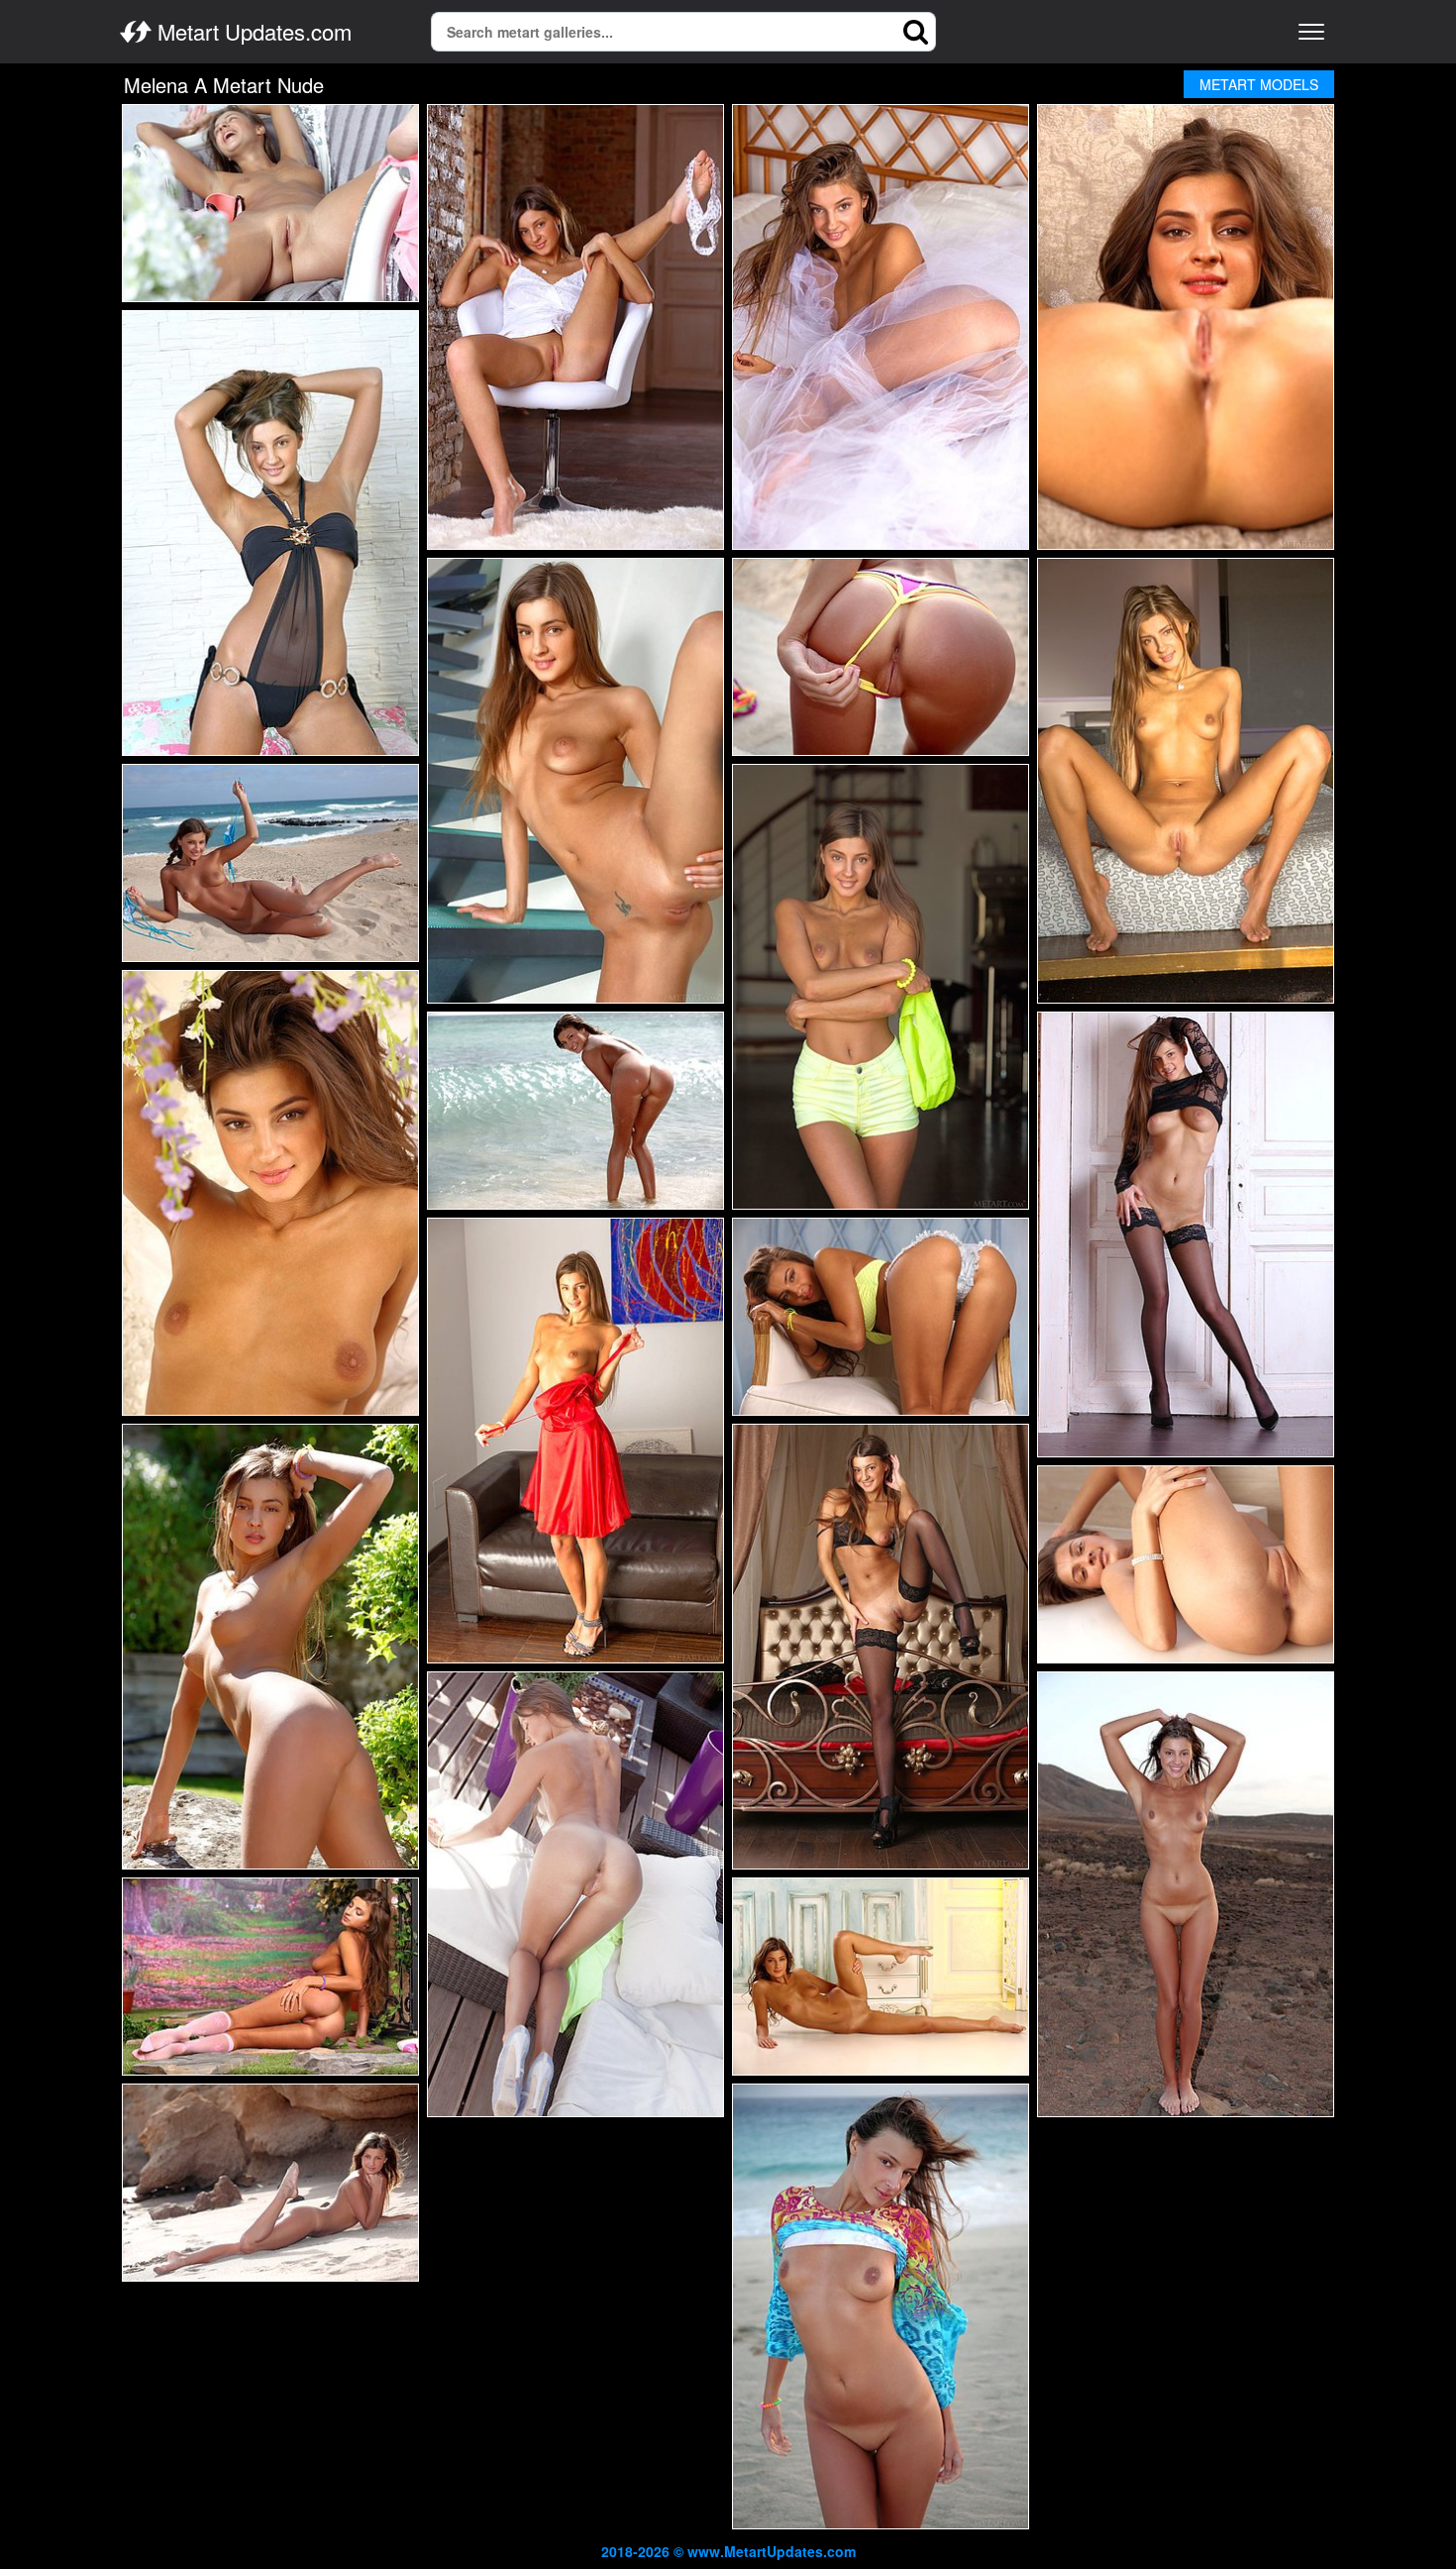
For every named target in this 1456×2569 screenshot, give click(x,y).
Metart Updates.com (252, 32)
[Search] (916, 32)
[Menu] (1311, 32)
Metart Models (1259, 84)
